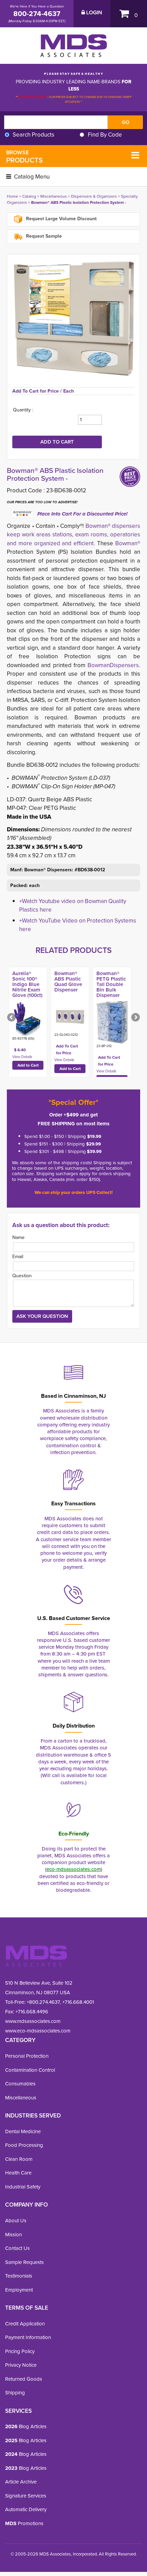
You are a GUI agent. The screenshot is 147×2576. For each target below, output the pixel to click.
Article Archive (21, 2482)
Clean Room (19, 2159)
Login (93, 13)
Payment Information (28, 2337)
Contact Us (17, 2248)
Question (22, 1276)
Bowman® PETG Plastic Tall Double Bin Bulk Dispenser (111, 984)
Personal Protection (27, 2056)
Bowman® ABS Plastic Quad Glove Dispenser (68, 982)
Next (135, 1018)
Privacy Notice (21, 2365)
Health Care (18, 2173)
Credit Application (25, 2324)
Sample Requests (24, 2262)
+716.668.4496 (32, 2012)
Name (18, 1237)
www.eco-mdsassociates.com (38, 2031)
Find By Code (105, 135)
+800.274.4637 (43, 2002)
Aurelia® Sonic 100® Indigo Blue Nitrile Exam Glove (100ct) (27, 984)
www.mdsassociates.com (33, 2021)
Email (18, 1257)
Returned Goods (24, 2379)
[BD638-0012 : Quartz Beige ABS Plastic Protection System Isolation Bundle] (73, 321)
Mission (14, 2235)
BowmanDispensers (113, 665)
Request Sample (43, 236)
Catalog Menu (31, 177)
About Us (16, 2221)
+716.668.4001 (78, 2002)
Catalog (29, 196)
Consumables (20, 2084)
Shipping (15, 2393)
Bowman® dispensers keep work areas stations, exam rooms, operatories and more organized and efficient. (73, 535)
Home (12, 196)
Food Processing (24, 2145)
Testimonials (19, 2276)
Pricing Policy (20, 2351)
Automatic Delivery (26, 2509)
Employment (19, 2290)
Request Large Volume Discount (61, 219)
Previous (12, 1018)
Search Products (34, 135)
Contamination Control (30, 2070)
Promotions (24, 2523)
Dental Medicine (23, 2131)
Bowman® (128, 543)
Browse (24, 157)
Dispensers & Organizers (94, 196)
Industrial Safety (23, 2187)
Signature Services (26, 2496)
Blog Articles (26, 2426)
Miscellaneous (54, 196)
